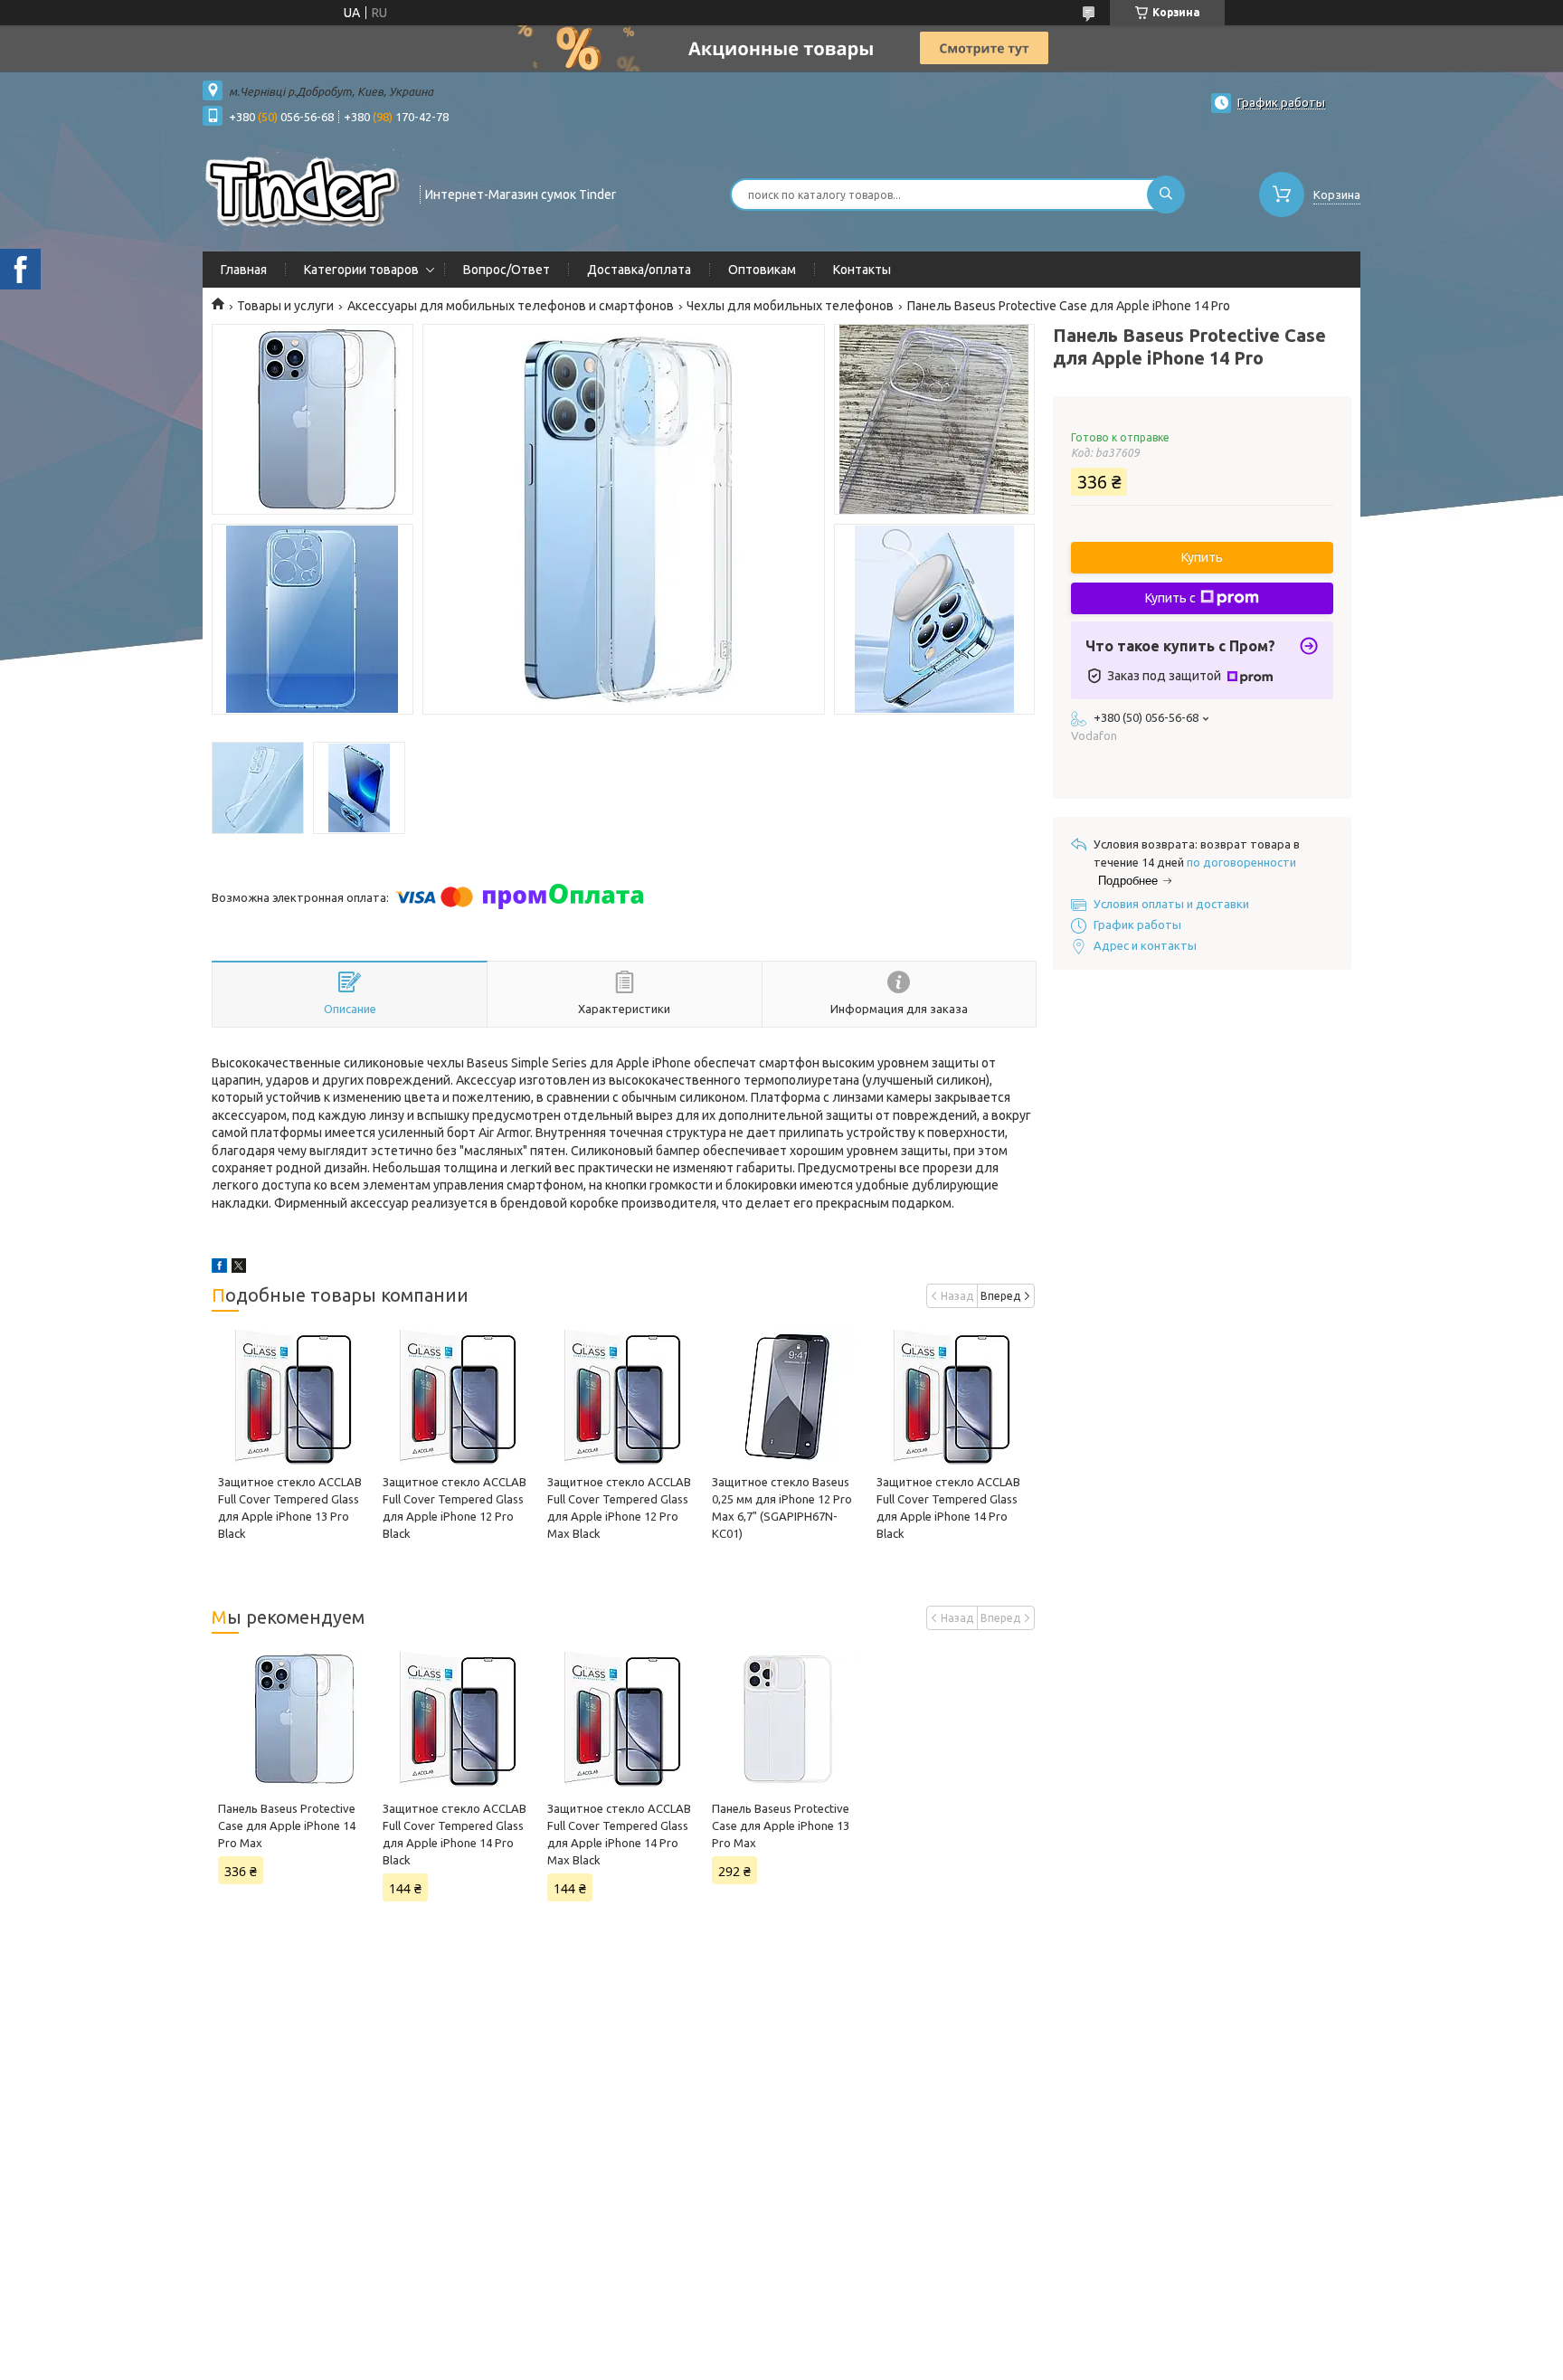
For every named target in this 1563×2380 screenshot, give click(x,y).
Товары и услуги (285, 306)
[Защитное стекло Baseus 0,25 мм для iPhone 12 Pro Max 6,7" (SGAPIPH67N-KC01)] (787, 1397)
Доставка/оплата (639, 270)
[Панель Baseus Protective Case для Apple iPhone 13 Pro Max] (787, 1719)
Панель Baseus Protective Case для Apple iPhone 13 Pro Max (781, 1825)
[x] (239, 1268)
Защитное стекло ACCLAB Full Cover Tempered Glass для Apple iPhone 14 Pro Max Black (619, 1834)
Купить (1202, 557)
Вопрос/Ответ (507, 270)
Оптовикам (762, 270)
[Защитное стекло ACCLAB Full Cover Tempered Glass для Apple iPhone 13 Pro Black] (294, 1397)
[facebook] (219, 1268)
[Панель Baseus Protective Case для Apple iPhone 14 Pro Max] (294, 1719)
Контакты (862, 270)
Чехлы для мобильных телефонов (790, 306)
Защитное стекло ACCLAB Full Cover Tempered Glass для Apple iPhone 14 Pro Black (455, 1834)
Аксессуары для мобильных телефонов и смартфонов (511, 306)
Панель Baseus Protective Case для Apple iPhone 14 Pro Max (287, 1825)
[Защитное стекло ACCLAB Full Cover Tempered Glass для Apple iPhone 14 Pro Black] (952, 1397)
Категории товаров (361, 270)
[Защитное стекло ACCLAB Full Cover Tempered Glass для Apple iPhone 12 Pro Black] (458, 1397)
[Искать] (1166, 194)
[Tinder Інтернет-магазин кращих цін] (303, 193)
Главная (244, 270)
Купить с (1170, 598)
